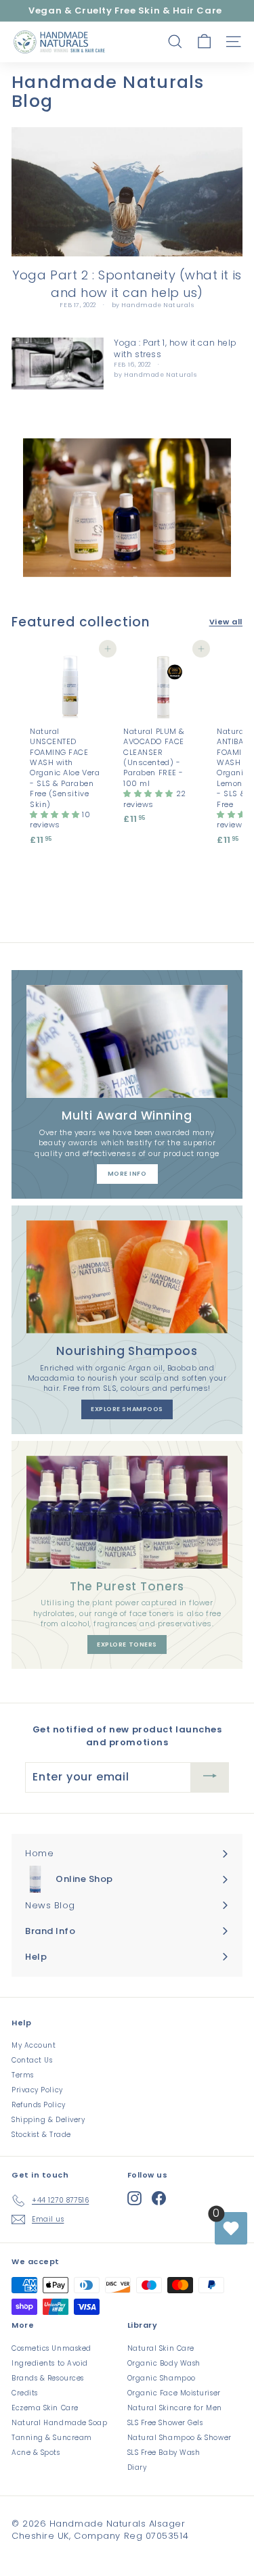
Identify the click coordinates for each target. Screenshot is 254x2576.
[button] (56, 814)
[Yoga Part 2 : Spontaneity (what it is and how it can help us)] (127, 192)
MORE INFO (127, 1174)
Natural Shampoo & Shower (179, 2438)
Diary (137, 2467)
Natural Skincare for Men (175, 2408)
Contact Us (32, 2060)
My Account (34, 2045)
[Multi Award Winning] (127, 1041)
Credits (25, 2393)
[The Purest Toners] (127, 1512)
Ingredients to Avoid (50, 2363)
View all (226, 622)
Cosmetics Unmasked (51, 2348)
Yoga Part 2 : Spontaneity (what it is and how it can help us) (127, 283)
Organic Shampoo (162, 2378)
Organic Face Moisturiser (174, 2393)
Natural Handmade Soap (60, 2423)
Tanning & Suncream (52, 2438)
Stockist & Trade (41, 2135)
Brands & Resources (48, 2378)
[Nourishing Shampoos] (127, 1277)
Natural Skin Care (161, 2348)
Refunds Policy (39, 2105)
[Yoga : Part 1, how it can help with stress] (58, 364)
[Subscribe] (210, 1777)
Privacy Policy (37, 2090)
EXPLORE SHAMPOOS (127, 1409)
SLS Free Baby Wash (164, 2453)
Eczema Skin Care (45, 2408)
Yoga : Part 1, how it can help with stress (175, 348)
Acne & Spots (36, 2453)
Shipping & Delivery (48, 2120)
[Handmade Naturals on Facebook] (159, 2198)
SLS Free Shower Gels (165, 2423)
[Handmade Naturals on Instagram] (134, 2198)
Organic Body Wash (164, 2363)
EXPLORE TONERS (127, 1644)
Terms (23, 2075)
